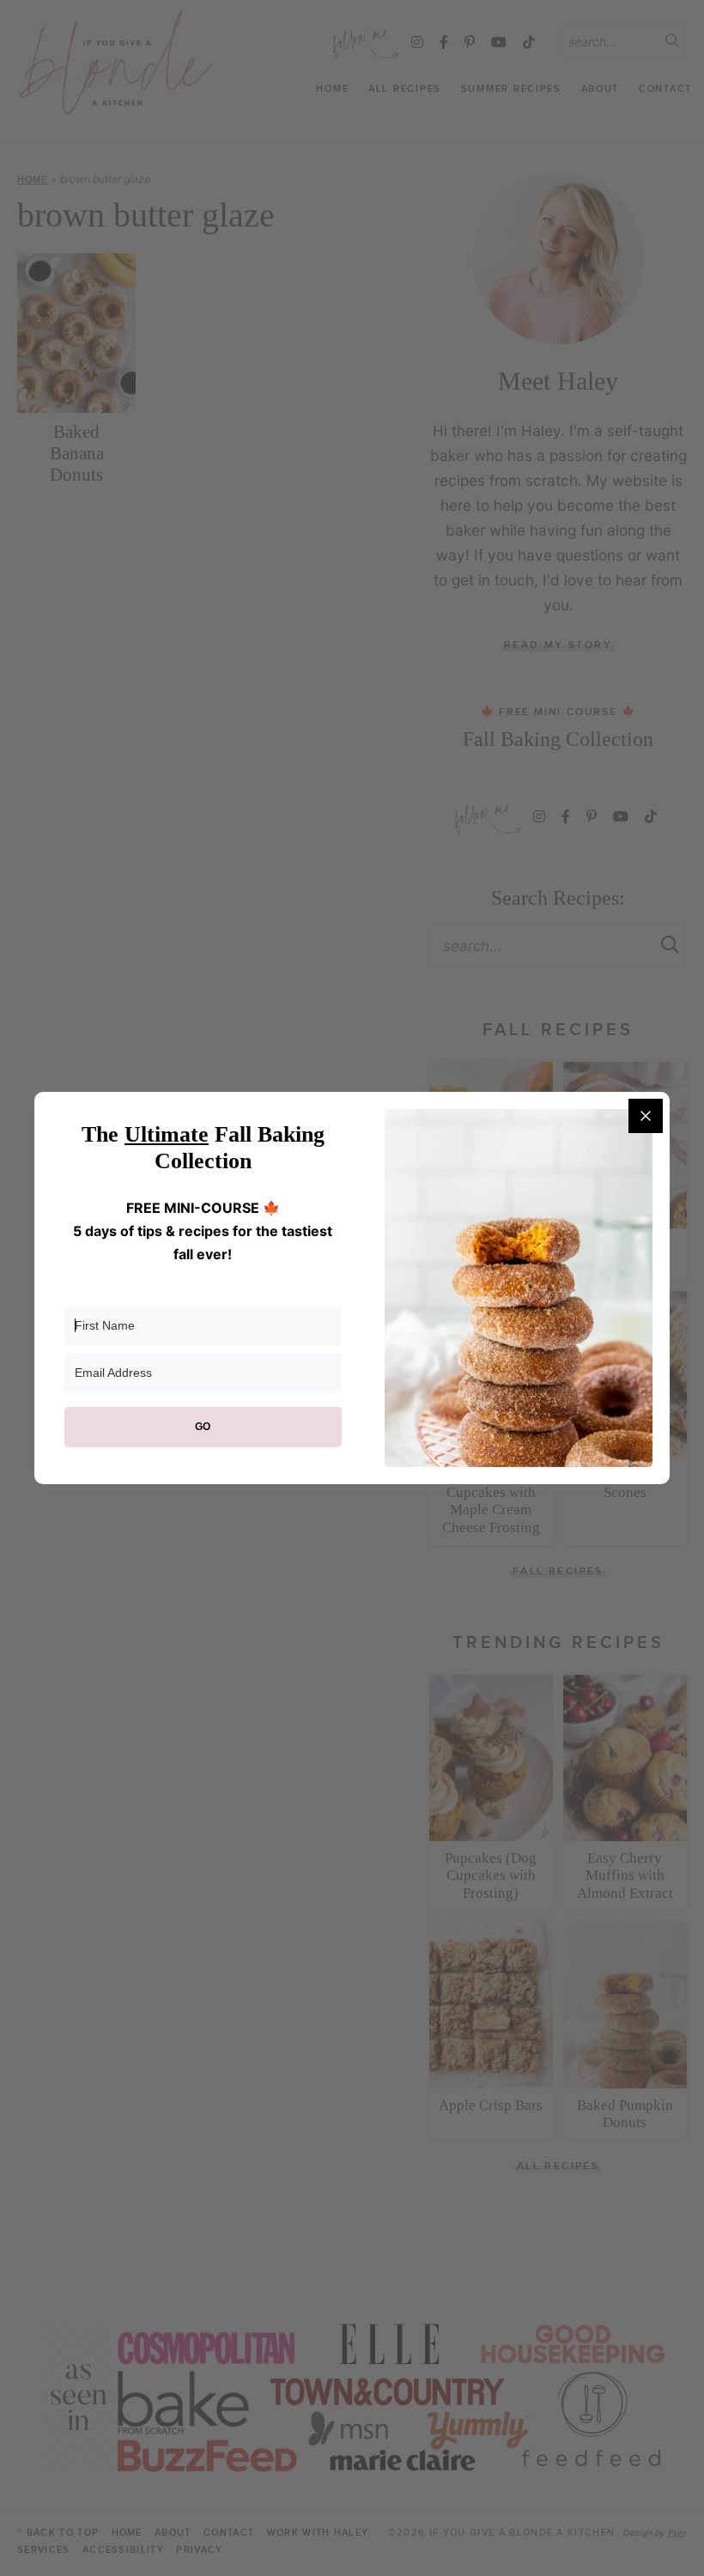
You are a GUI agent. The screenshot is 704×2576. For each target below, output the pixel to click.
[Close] (646, 1116)
